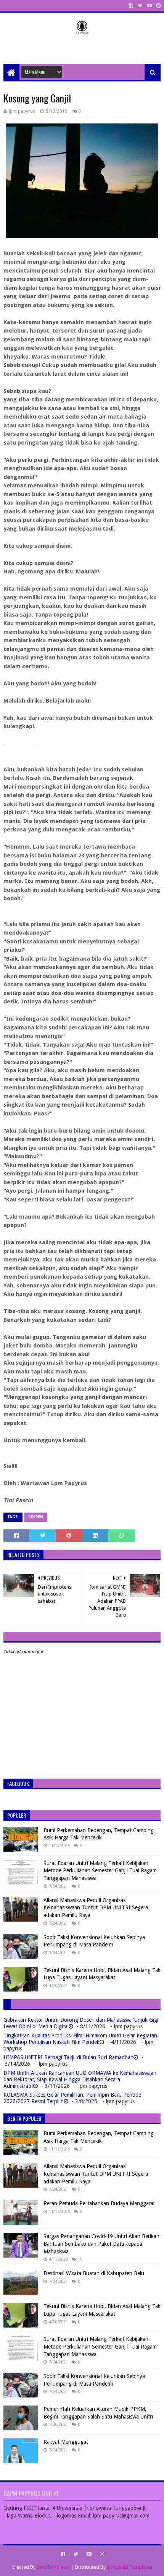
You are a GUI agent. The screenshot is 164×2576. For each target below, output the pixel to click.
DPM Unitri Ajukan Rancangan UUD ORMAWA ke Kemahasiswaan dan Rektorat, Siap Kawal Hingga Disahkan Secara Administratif (80, 2079)
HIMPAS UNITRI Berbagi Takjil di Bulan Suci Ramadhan (68, 2057)
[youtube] (149, 6)
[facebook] (131, 6)
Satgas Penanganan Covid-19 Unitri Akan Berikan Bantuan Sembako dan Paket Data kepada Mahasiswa (101, 2244)
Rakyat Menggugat (66, 2442)
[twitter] (140, 6)
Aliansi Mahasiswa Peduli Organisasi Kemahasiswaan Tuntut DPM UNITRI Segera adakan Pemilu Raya (96, 1908)
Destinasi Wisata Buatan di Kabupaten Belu (94, 2273)
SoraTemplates (53, 2567)
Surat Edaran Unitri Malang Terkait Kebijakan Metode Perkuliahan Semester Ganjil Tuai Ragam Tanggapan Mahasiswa (100, 1871)
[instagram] (158, 6)
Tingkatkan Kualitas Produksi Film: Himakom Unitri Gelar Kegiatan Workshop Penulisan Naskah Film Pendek (80, 2039)
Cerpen (36, 1517)
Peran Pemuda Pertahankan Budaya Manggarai (99, 2203)
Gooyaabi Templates (129, 2567)
